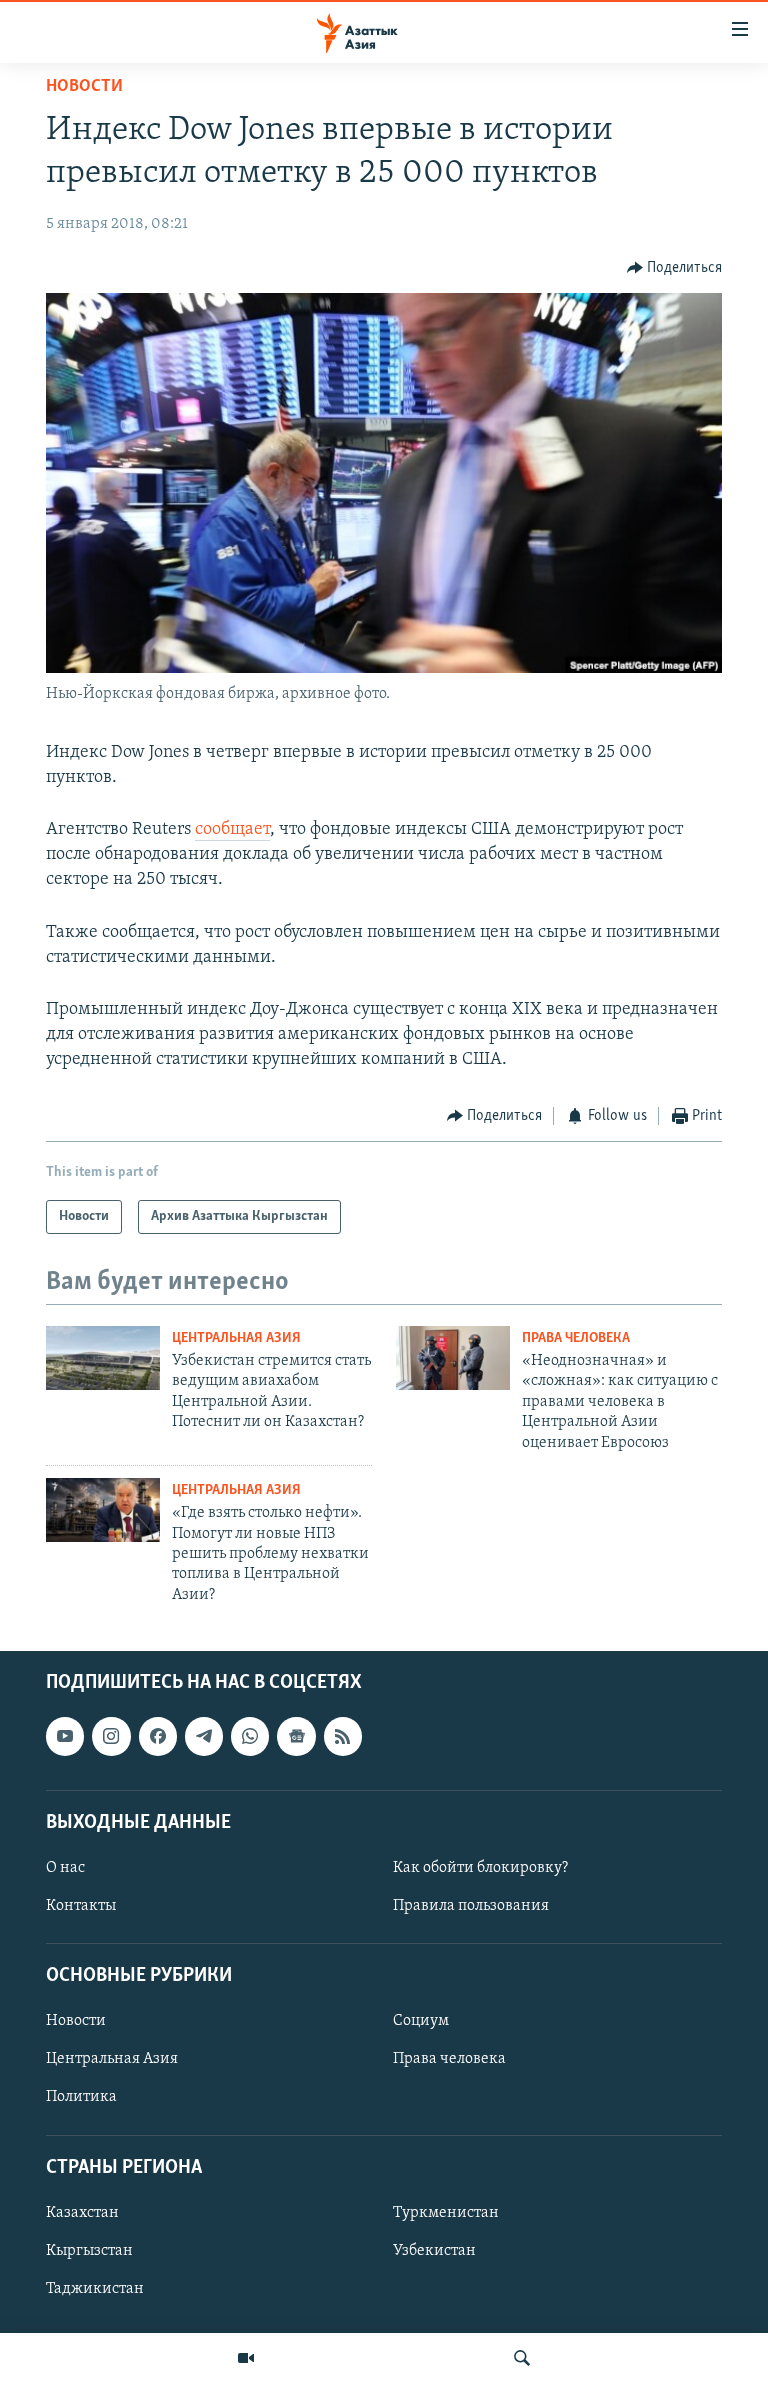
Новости (84, 87)
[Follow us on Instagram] (111, 1737)
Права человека (576, 1338)
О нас (65, 1868)
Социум (421, 2022)
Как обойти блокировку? (480, 1868)
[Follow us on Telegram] (204, 1737)
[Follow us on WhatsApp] (250, 1737)
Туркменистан (446, 2213)
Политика (81, 2098)
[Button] (675, 268)
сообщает (232, 830)
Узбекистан (434, 2251)
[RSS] (343, 1737)
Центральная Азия (236, 1338)
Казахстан (82, 2213)
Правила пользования (471, 1906)
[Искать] (522, 2358)
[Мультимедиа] (246, 2358)
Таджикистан (95, 2289)
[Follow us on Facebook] (158, 1737)
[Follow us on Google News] (296, 1737)
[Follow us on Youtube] (65, 1737)
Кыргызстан (89, 2251)
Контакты (81, 1906)
